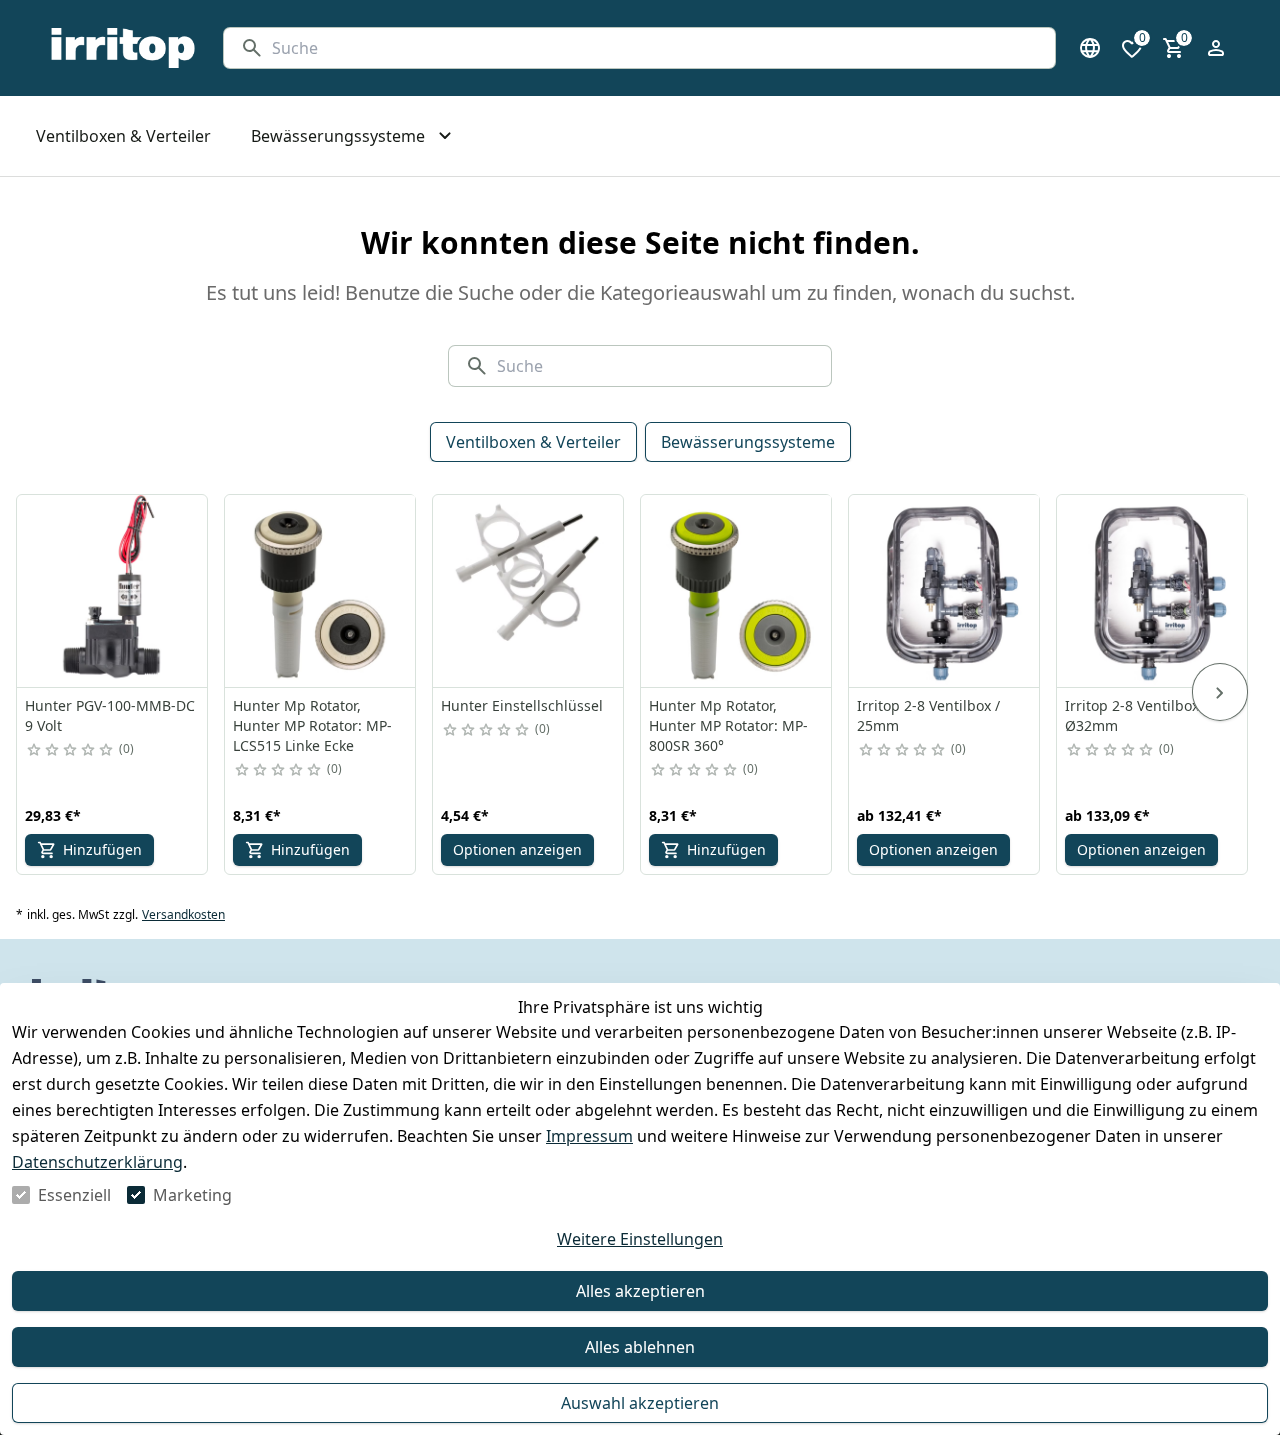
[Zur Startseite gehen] (123, 48)
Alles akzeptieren (640, 1291)
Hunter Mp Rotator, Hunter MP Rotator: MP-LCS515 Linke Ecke (312, 725)
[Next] (1220, 692)
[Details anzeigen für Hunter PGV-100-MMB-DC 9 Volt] (113, 591)
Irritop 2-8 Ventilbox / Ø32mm (1136, 715)
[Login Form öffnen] (1216, 48)
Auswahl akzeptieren (640, 1403)
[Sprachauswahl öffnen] (1090, 48)
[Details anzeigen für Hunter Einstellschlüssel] (529, 591)
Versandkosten (183, 915)
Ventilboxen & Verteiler (533, 442)
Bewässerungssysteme (748, 442)
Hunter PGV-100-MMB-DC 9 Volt (110, 715)
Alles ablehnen (640, 1347)
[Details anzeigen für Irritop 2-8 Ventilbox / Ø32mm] (1153, 591)
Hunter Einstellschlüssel (522, 705)
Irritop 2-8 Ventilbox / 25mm (928, 715)
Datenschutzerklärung (97, 1162)
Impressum (589, 1136)
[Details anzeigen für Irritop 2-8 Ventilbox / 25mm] (945, 591)
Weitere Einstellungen (640, 1239)
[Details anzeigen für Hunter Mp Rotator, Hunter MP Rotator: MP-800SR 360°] (737, 591)
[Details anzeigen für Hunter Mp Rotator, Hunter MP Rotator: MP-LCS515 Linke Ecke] (321, 591)
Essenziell (74, 1195)
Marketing (192, 1195)
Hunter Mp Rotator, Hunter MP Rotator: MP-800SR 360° (728, 725)
